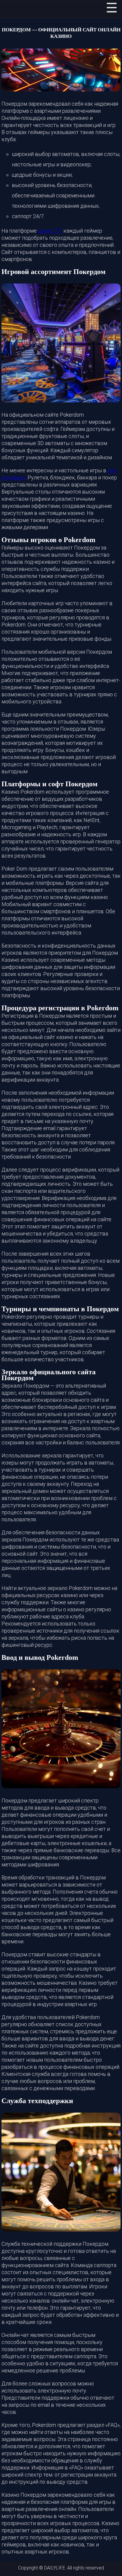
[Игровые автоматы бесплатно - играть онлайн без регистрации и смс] (12, 9)
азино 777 (50, 231)
